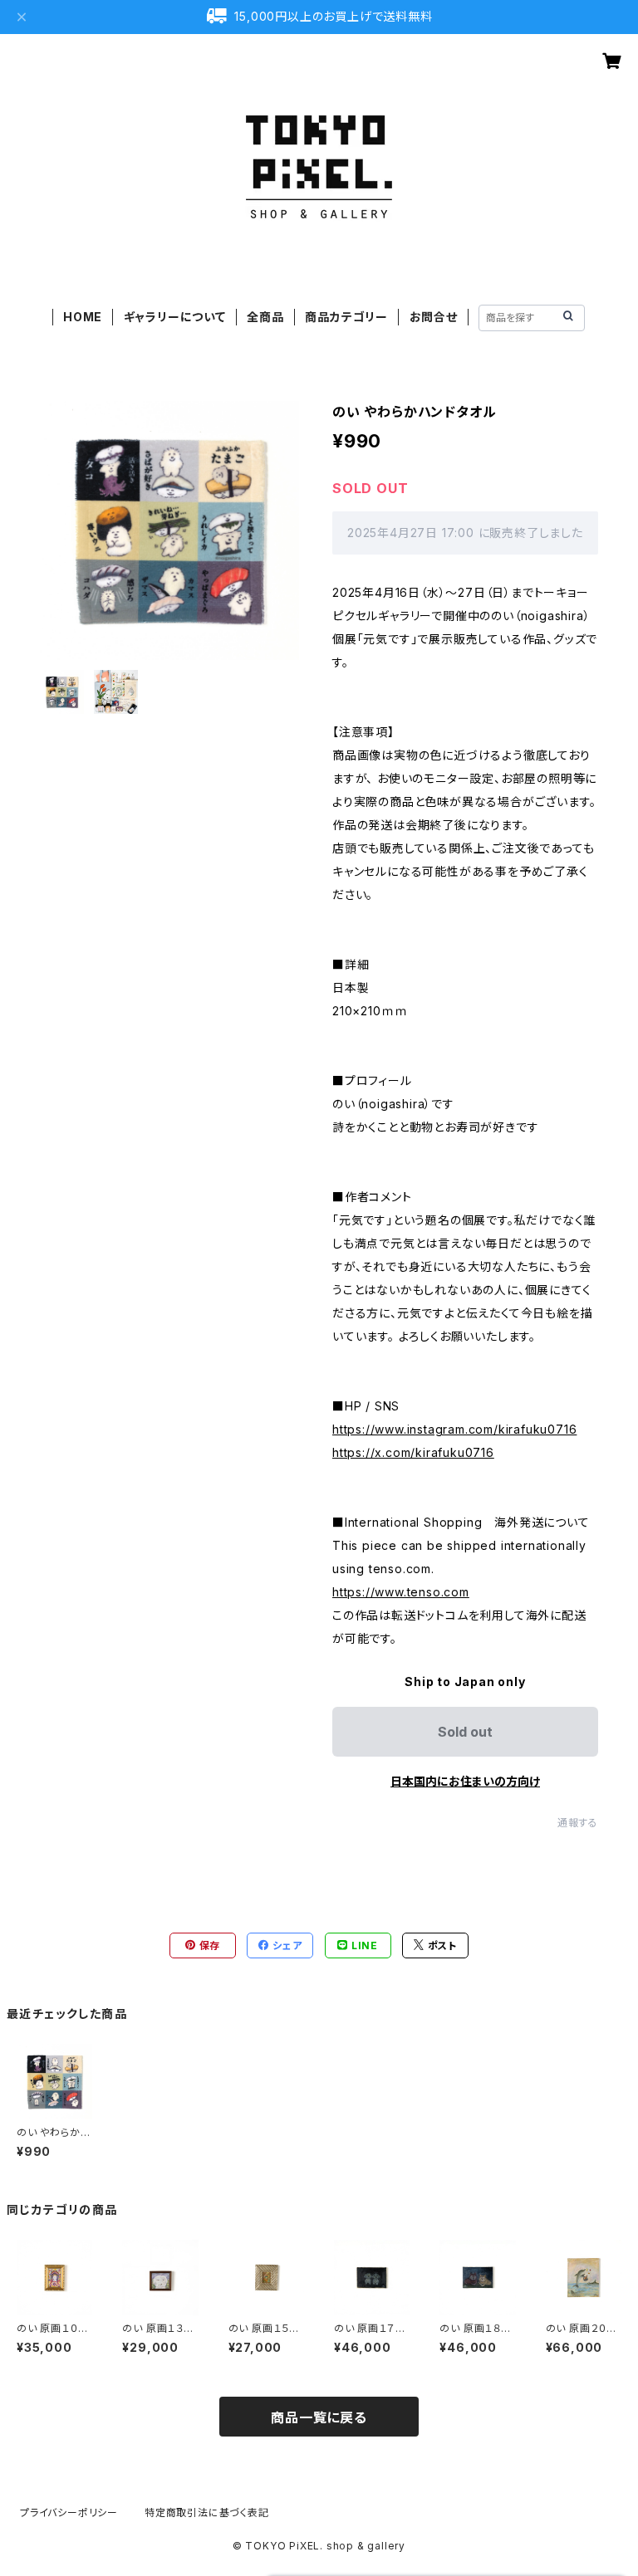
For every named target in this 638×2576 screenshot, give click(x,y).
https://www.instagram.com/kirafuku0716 (454, 1429)
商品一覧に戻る (319, 2417)
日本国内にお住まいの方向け (465, 1781)
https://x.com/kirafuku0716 (413, 1452)
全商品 (265, 317)
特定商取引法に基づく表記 (207, 2512)
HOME (83, 317)
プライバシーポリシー (69, 2512)
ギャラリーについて (175, 317)
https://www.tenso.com (401, 1592)
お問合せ (434, 317)
